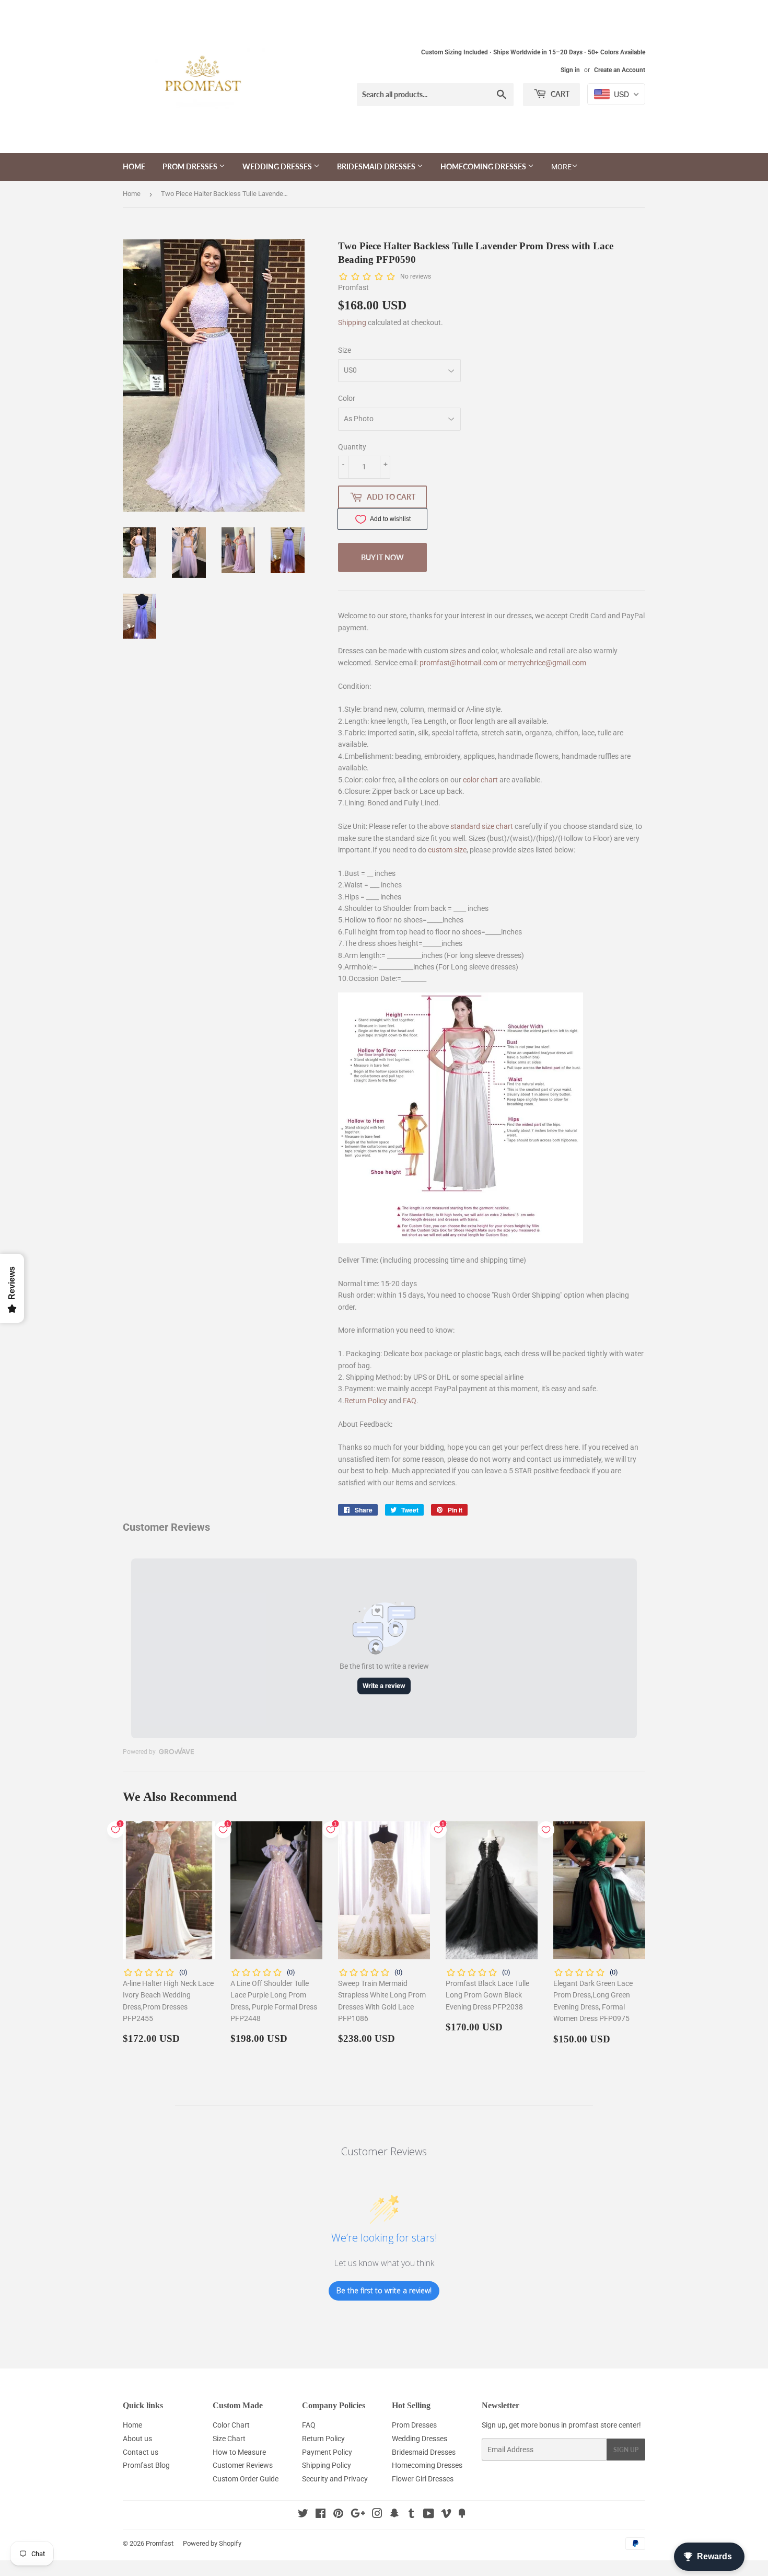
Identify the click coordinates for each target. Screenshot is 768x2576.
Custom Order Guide (246, 2479)
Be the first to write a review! (384, 2290)
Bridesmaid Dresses (377, 166)
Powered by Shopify (212, 2543)
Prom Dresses (191, 166)
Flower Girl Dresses (423, 2479)
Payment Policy (327, 2452)
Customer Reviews (243, 2465)
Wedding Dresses (278, 166)
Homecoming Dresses (484, 166)
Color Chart (231, 2425)
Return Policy (366, 1401)
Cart (559, 94)
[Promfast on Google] (358, 2515)
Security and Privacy (335, 2479)
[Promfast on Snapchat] (394, 2515)
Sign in (570, 70)
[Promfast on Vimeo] (446, 2515)
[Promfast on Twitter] (303, 2515)
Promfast (160, 2543)
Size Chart (229, 2439)
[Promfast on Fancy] (462, 2515)
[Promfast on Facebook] (321, 2515)
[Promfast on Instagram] (377, 2515)
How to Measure (239, 2452)
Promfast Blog (146, 2465)
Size (345, 350)
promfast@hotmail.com (458, 663)
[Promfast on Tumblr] (411, 2515)
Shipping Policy (327, 2465)
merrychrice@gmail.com (547, 663)
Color (347, 398)
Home (134, 166)
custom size (447, 850)
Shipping (352, 322)
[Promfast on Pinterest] (338, 2515)
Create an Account (620, 70)
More (561, 167)
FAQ (410, 1401)
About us (137, 2439)
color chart (480, 780)
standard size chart (482, 826)
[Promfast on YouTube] (429, 2515)
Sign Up (626, 2450)
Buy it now (382, 557)
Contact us (141, 2452)
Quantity (352, 447)
